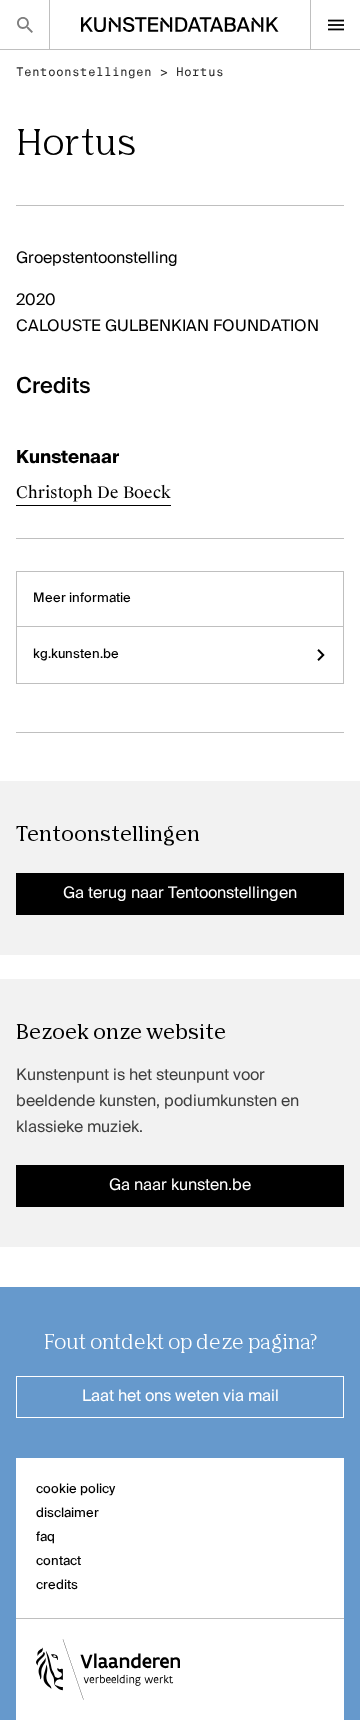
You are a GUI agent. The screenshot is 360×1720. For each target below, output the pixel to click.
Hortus (200, 72)
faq (45, 1537)
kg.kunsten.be (76, 654)
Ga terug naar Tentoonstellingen (180, 894)
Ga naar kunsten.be (180, 1186)
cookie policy (75, 1489)
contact (58, 1561)
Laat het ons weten (180, 1397)
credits (57, 1585)
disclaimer (67, 1513)
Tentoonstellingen (84, 72)
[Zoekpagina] (24, 24)
